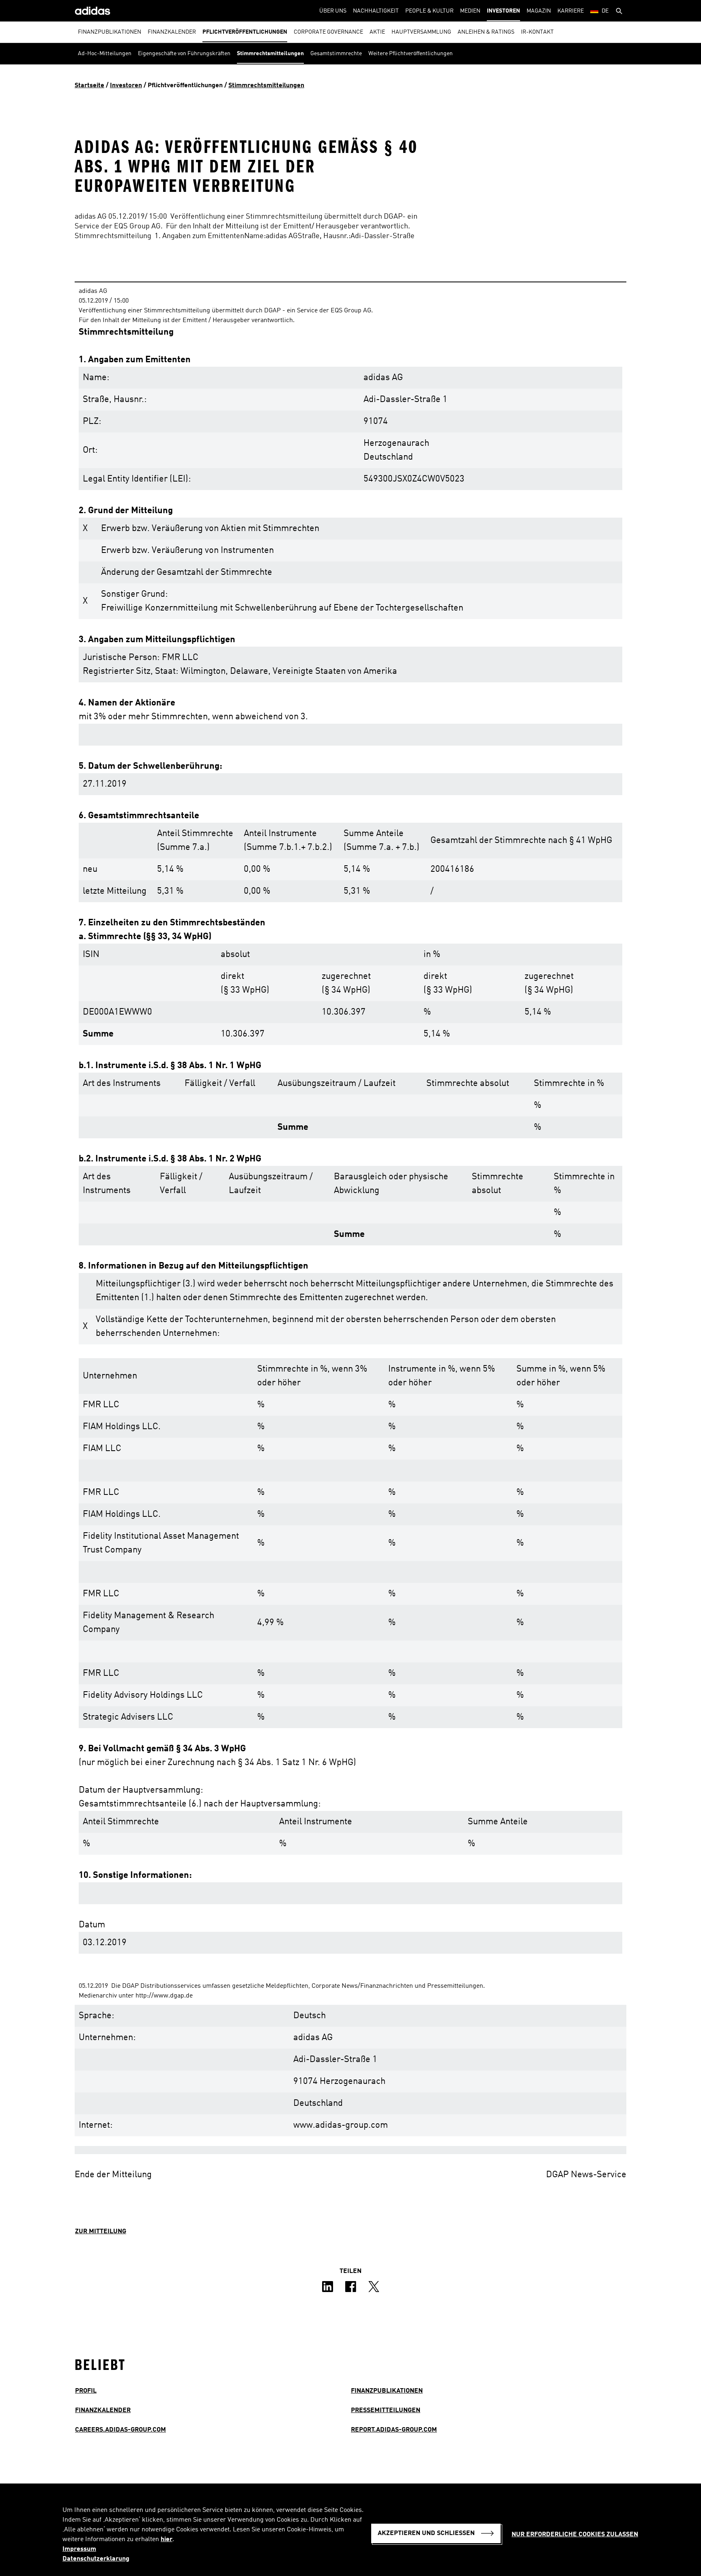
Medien (470, 11)
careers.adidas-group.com (120, 2430)
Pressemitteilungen (386, 2410)
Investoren (503, 11)
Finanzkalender (172, 32)
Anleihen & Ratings (486, 32)
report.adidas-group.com (394, 2430)
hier (167, 2539)
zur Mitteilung (101, 2232)
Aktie (377, 32)
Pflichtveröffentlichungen (245, 32)
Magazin (539, 11)
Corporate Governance (328, 32)
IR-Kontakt (537, 32)
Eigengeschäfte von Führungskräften (184, 54)
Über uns (333, 11)
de (605, 11)
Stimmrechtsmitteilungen (270, 54)
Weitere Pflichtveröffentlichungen (411, 54)
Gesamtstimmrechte (336, 54)
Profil (86, 2391)
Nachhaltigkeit (376, 11)
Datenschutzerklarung (96, 2559)
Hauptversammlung (421, 32)
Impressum (79, 2549)
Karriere (571, 11)
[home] (92, 11)
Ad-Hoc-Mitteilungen (105, 54)
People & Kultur (429, 11)
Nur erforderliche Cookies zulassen (575, 2535)
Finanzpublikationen (110, 32)
